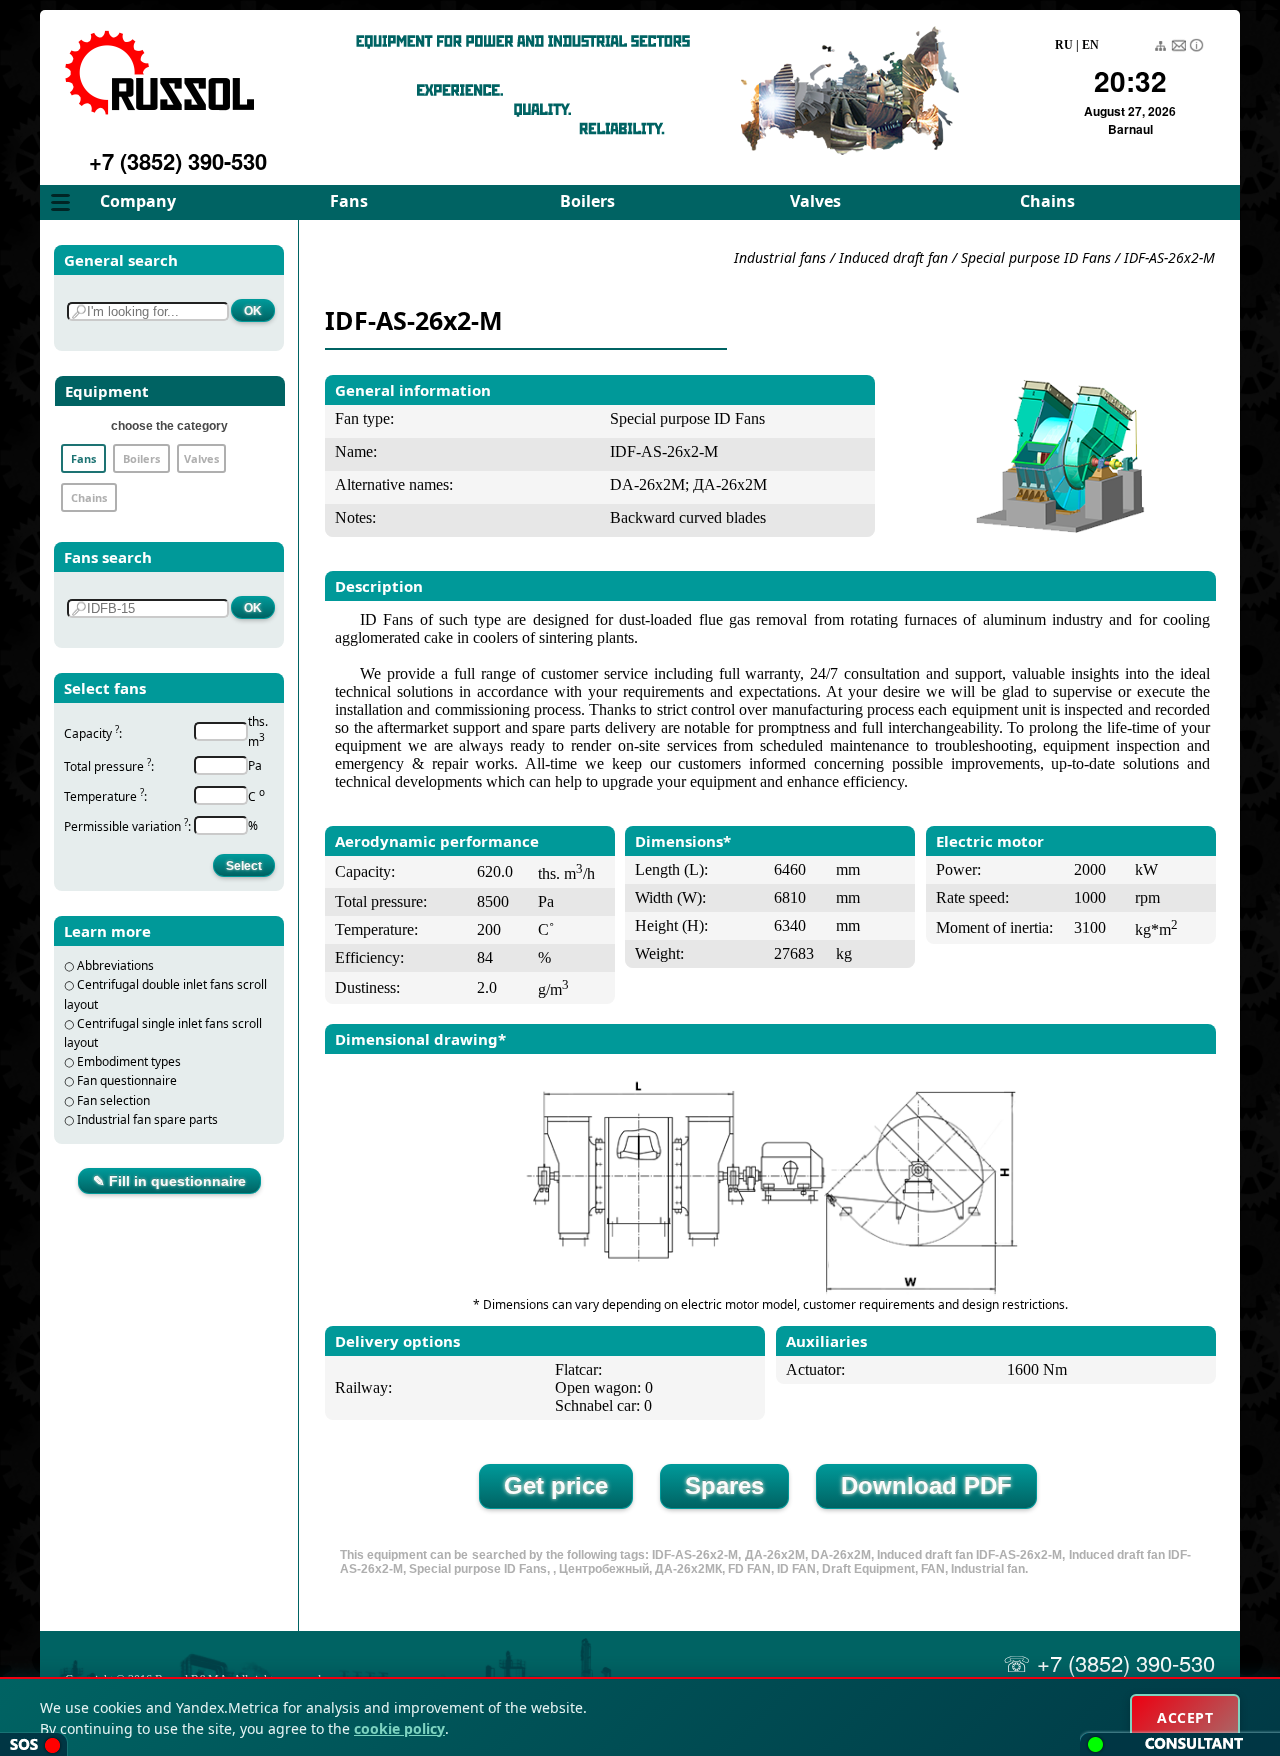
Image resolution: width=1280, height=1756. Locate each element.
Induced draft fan (893, 257)
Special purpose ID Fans (1038, 257)
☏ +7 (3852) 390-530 (1109, 1662)
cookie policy (399, 1728)
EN (1090, 45)
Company (138, 201)
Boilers (587, 201)
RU (1064, 45)
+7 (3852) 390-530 (178, 161)
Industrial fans (780, 257)
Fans (349, 201)
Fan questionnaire (127, 1080)
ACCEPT (1185, 1717)
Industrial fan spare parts (147, 1119)
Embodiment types (129, 1061)
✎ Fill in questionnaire (169, 1181)
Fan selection (113, 1100)
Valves (815, 201)
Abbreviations (115, 965)
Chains (1047, 201)
